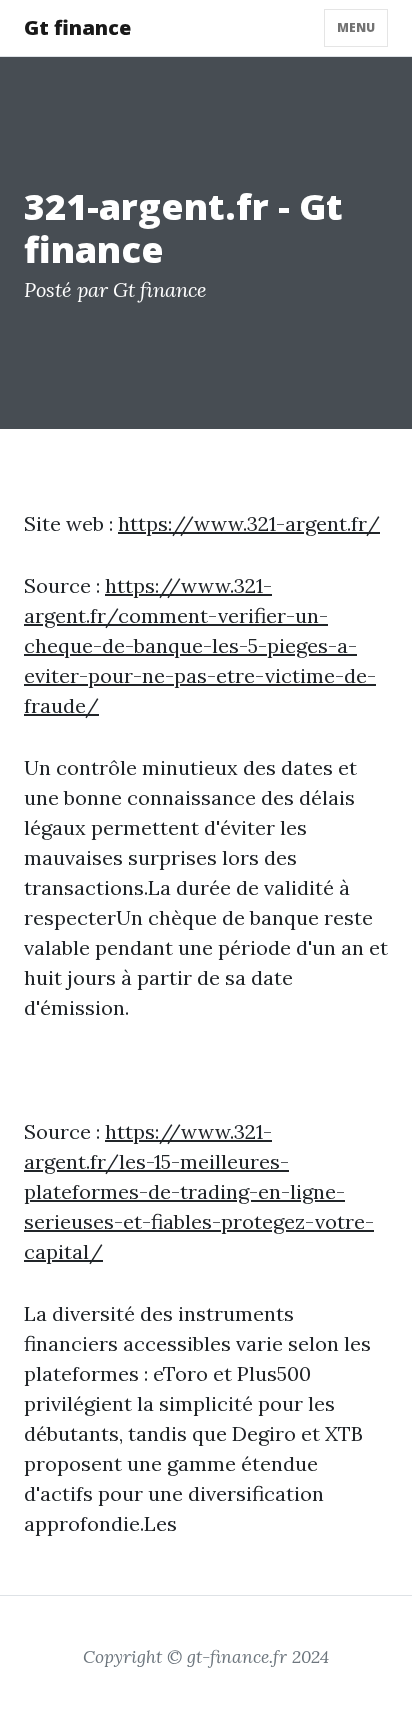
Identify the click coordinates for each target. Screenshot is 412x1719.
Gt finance (77, 27)
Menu (356, 27)
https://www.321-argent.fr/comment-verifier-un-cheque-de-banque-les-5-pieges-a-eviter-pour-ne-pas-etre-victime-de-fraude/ (200, 645)
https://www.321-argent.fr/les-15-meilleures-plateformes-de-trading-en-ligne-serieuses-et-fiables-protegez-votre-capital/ (199, 1191)
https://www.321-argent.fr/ (249, 523)
